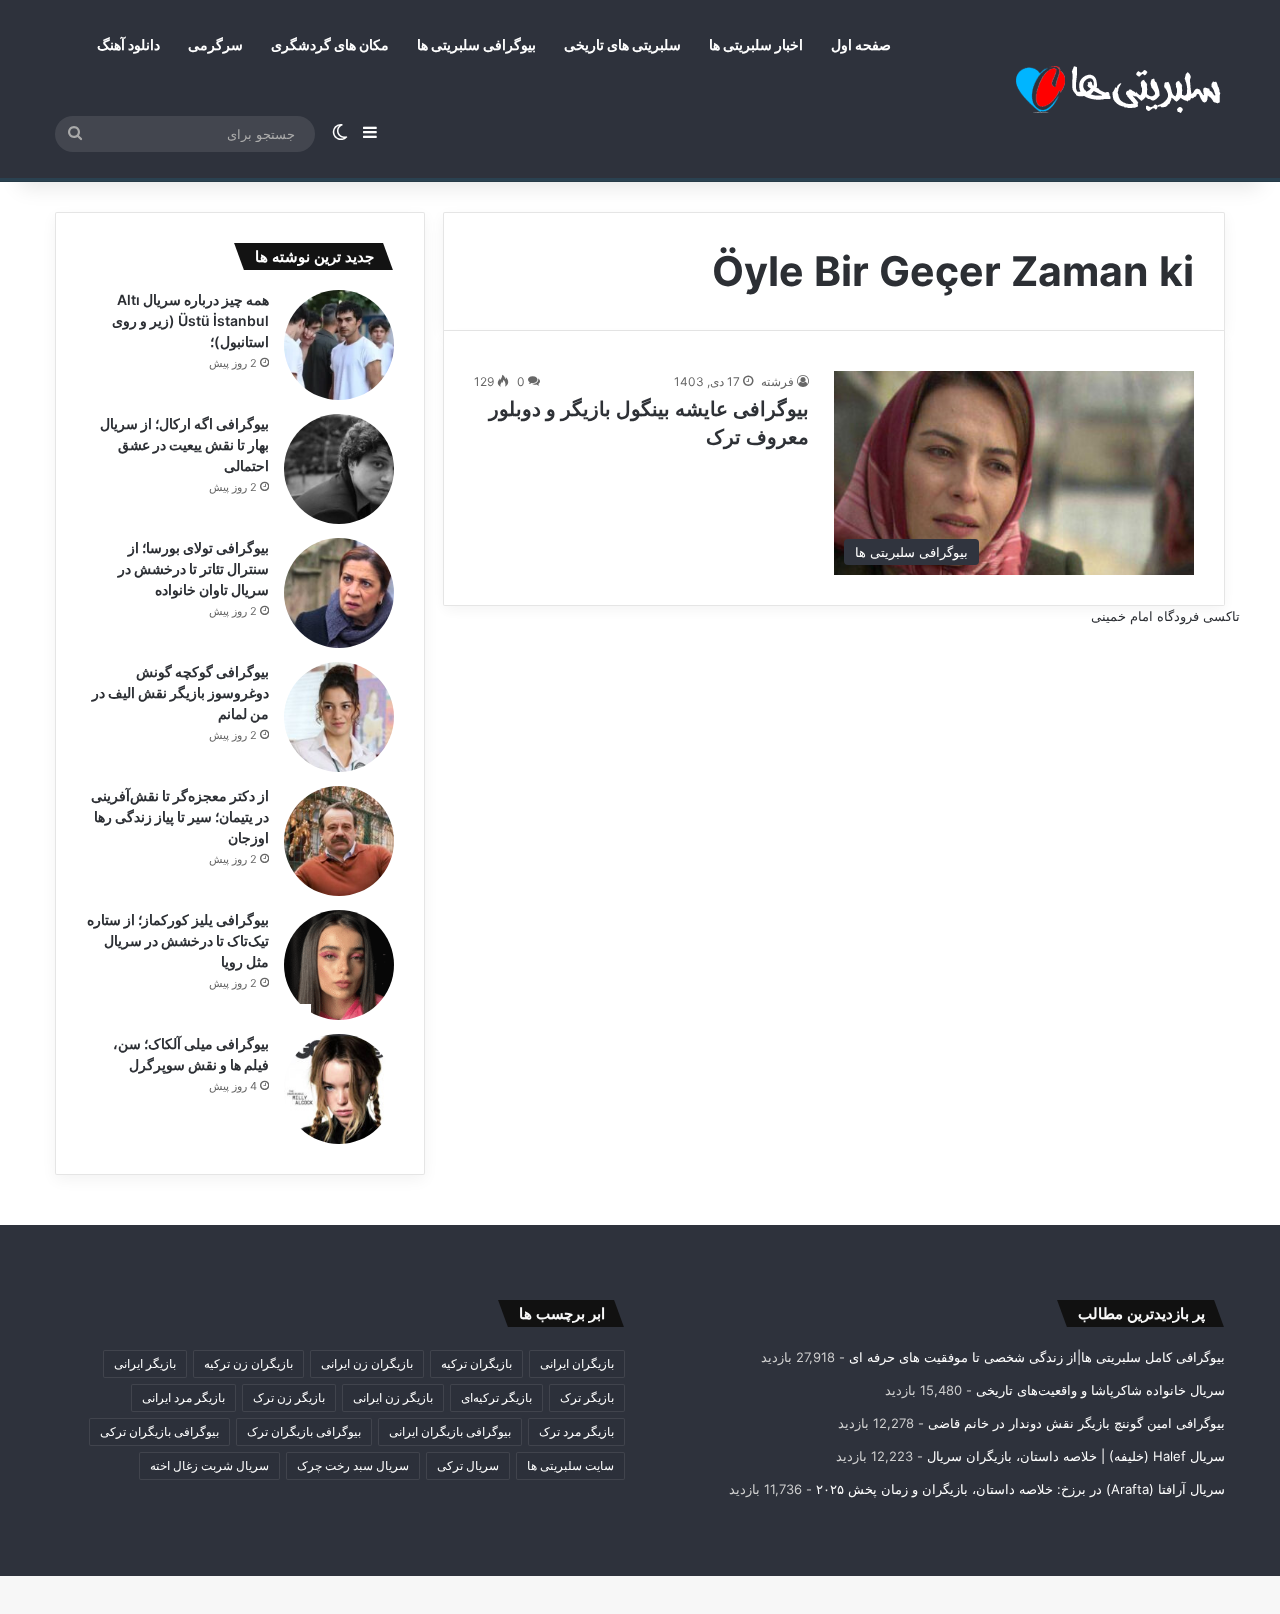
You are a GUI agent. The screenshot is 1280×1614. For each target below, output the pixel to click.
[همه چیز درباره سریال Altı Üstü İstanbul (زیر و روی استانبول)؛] (339, 345)
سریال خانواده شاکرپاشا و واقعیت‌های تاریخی (1100, 1390)
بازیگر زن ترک (289, 1397)
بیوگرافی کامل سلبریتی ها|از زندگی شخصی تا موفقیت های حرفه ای (1037, 1357)
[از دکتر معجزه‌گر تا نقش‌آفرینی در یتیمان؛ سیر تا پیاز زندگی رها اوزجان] (339, 841)
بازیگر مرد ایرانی (183, 1397)
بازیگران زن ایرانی (367, 1363)
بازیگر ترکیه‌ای (496, 1397)
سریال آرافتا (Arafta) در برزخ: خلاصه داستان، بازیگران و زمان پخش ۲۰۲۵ (1020, 1489)
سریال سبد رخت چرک (353, 1465)
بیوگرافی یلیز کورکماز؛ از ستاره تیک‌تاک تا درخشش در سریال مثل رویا (178, 940)
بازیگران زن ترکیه (248, 1363)
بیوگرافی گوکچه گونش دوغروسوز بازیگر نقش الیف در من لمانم (180, 692)
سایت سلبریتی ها (570, 1465)
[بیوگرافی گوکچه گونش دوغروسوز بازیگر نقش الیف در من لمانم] (339, 717)
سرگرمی (215, 44)
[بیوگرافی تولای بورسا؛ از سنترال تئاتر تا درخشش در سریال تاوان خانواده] (339, 593)
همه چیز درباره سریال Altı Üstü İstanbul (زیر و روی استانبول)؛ (190, 320)
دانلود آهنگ (128, 44)
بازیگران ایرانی (577, 1363)
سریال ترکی (468, 1465)
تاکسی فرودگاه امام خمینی (1165, 616)
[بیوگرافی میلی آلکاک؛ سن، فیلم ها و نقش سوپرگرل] (339, 1089)
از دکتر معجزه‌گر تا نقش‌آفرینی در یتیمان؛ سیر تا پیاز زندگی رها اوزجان (180, 816)
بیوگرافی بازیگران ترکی (159, 1431)
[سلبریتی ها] (1075, 89)
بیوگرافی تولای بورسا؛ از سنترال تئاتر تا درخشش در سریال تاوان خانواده (193, 568)
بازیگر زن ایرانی (393, 1397)
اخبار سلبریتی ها (756, 44)
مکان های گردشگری (330, 44)
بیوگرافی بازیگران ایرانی (450, 1431)
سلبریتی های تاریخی (622, 44)
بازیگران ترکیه (476, 1363)
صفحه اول (861, 44)
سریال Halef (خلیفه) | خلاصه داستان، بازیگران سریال (1076, 1456)
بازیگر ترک (587, 1397)
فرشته (777, 381)
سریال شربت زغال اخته (209, 1465)
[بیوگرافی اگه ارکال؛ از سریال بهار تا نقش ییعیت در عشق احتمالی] (339, 469)
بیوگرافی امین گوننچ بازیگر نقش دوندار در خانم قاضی (1076, 1423)
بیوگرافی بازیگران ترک (304, 1431)
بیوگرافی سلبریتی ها (476, 44)
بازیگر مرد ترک (576, 1431)
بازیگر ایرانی (145, 1363)
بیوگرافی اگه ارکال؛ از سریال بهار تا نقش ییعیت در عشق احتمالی (184, 444)
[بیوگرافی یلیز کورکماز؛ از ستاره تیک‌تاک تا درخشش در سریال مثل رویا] (339, 965)
